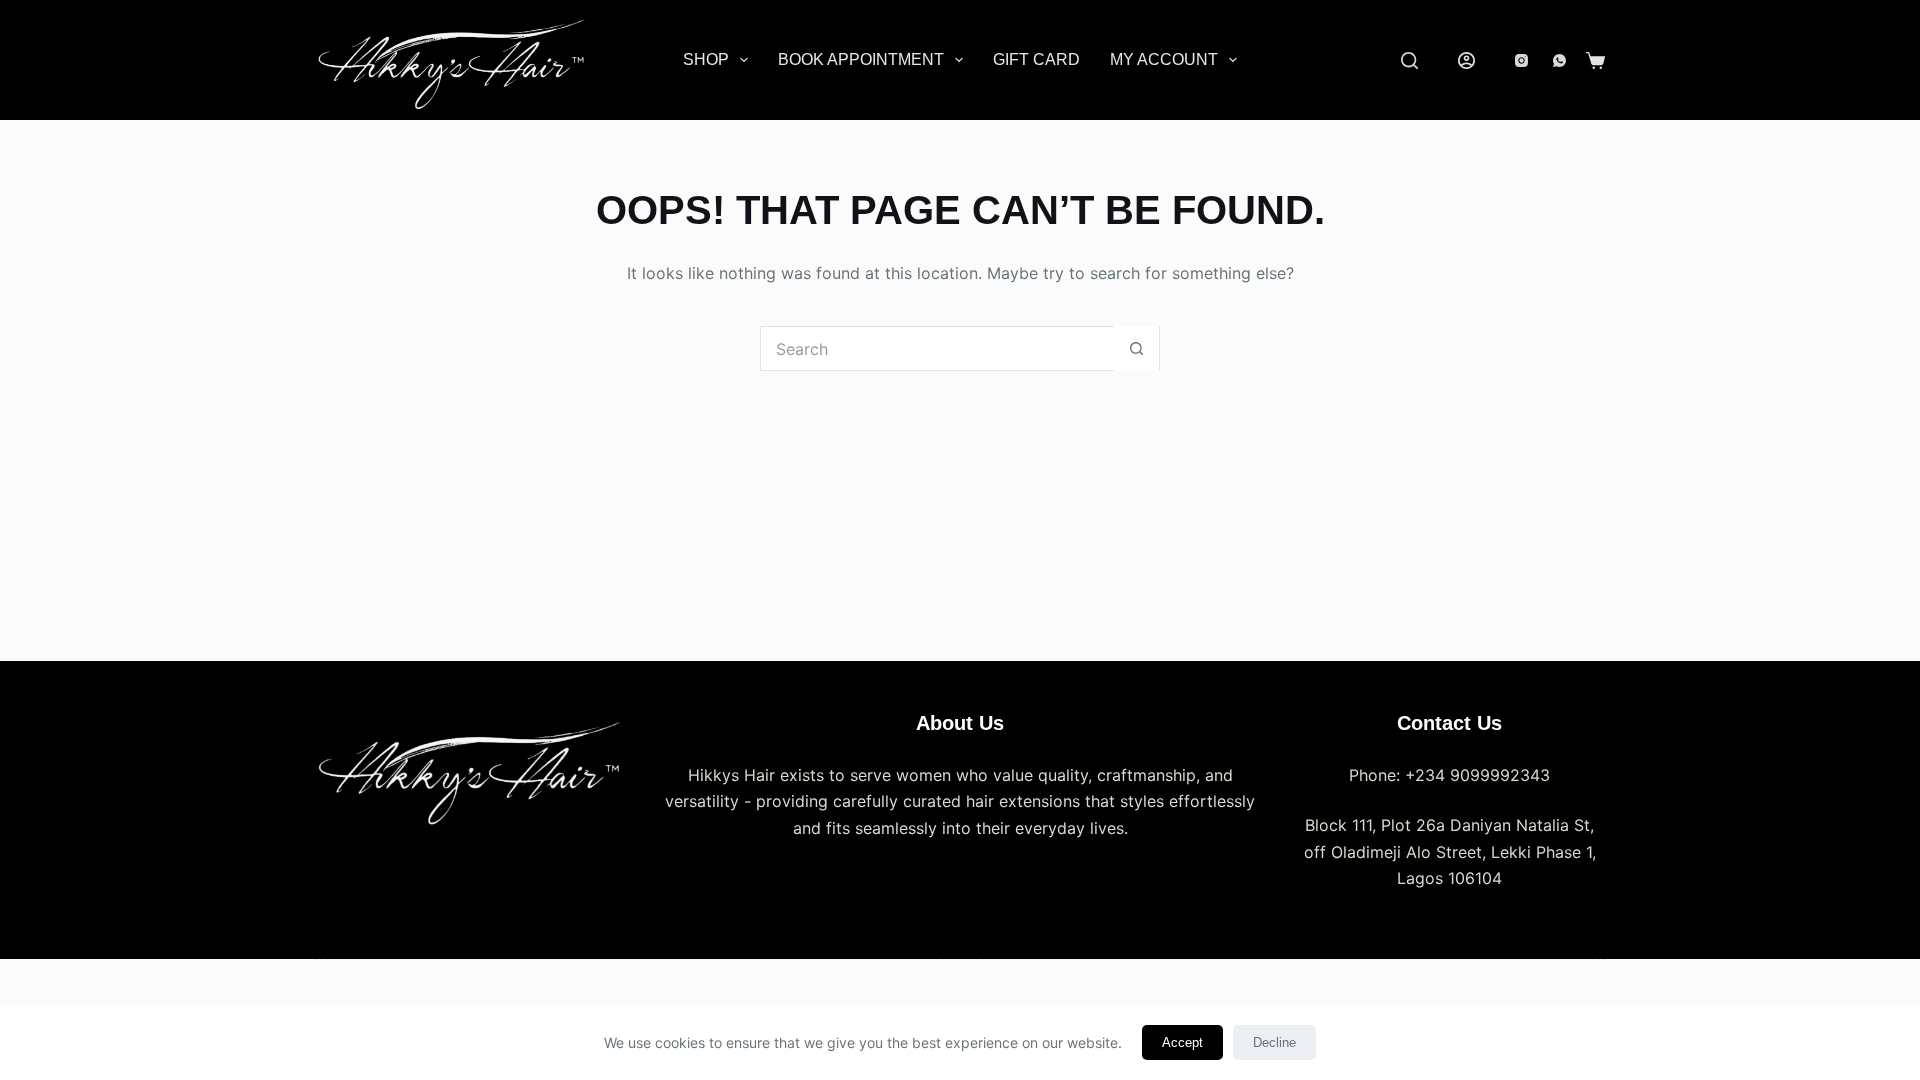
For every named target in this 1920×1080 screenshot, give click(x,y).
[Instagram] (1521, 60)
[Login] (1466, 60)
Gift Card (1036, 59)
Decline (1274, 1042)
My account (1164, 59)
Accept (1182, 1042)
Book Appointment (861, 59)
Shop (706, 59)
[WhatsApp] (1559, 60)
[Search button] (1136, 348)
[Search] (1409, 60)
